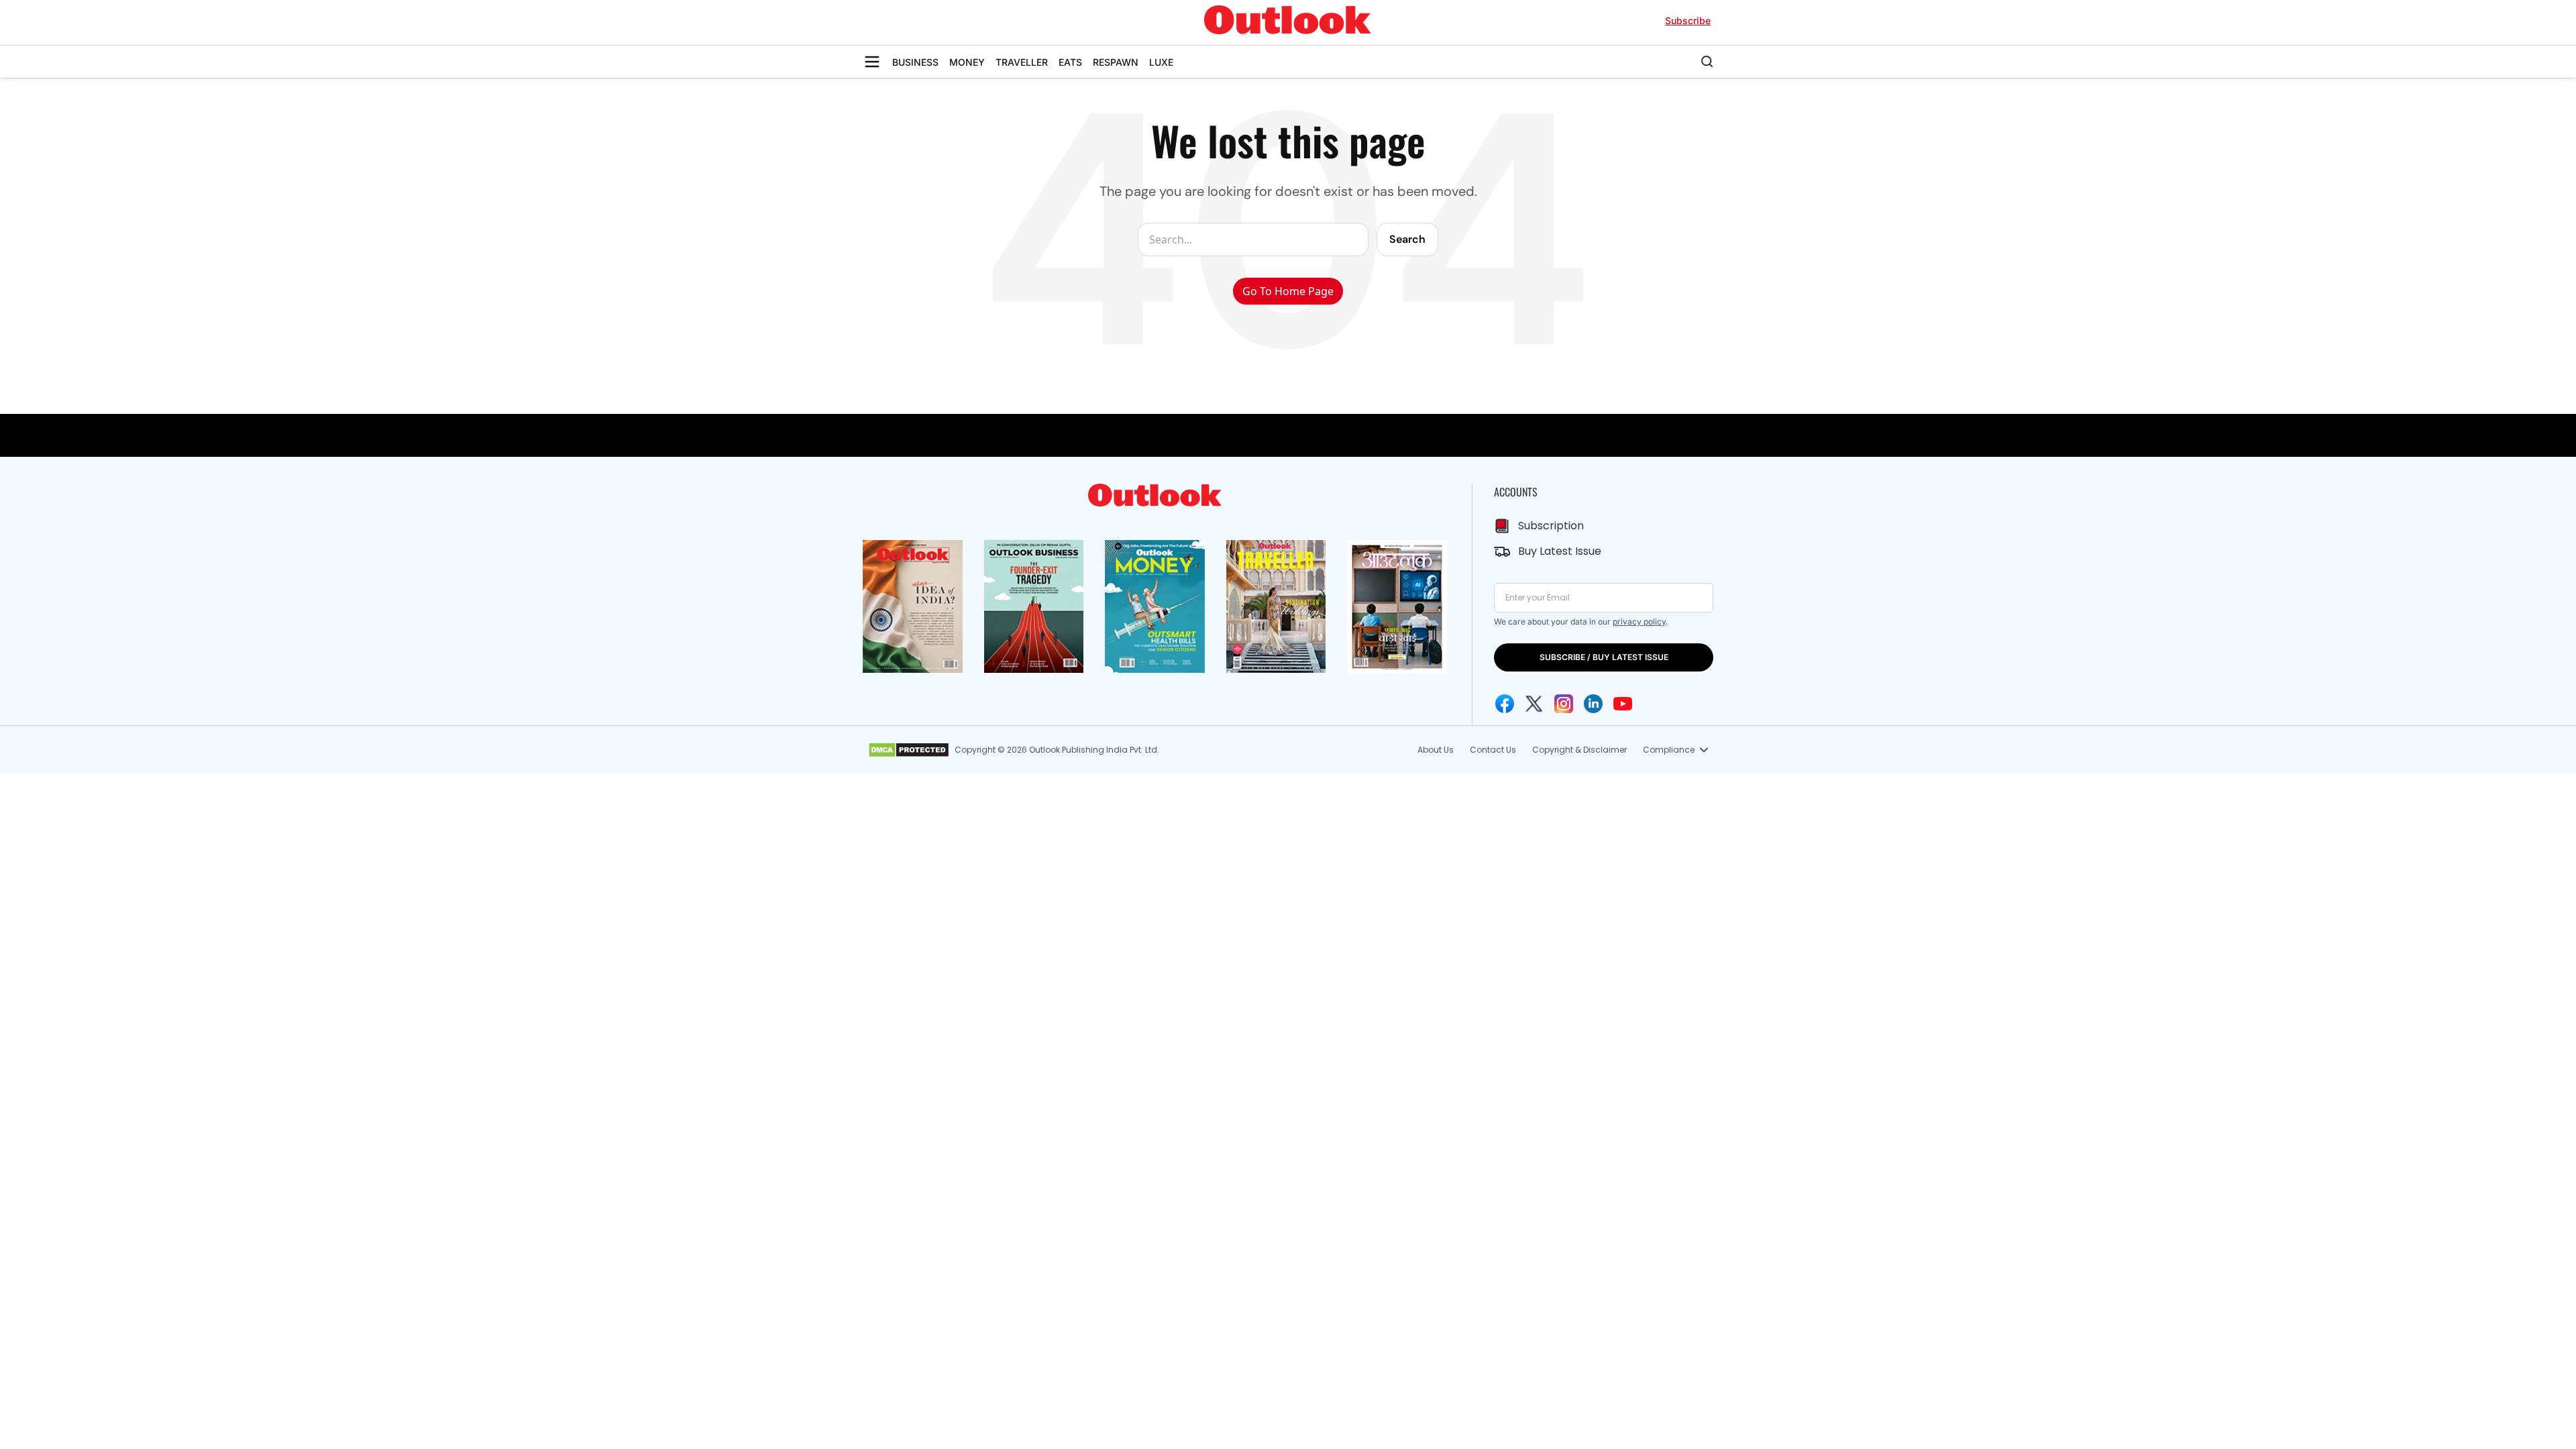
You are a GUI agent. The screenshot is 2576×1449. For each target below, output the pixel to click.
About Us (1436, 750)
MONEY (967, 62)
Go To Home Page (1288, 291)
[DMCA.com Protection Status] (909, 750)
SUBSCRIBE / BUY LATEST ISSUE (1604, 657)
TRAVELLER (1022, 62)
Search (1407, 239)
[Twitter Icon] (1534, 704)
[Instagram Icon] (1564, 704)
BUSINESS (915, 62)
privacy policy (1639, 622)
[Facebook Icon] (1505, 704)
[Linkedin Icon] (1593, 704)
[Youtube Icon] (1623, 704)
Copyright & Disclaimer (1579, 750)
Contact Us (1493, 750)
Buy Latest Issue (1560, 551)
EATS (1070, 62)
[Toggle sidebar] (872, 62)
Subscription (1551, 526)
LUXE (1161, 62)
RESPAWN (1116, 62)
